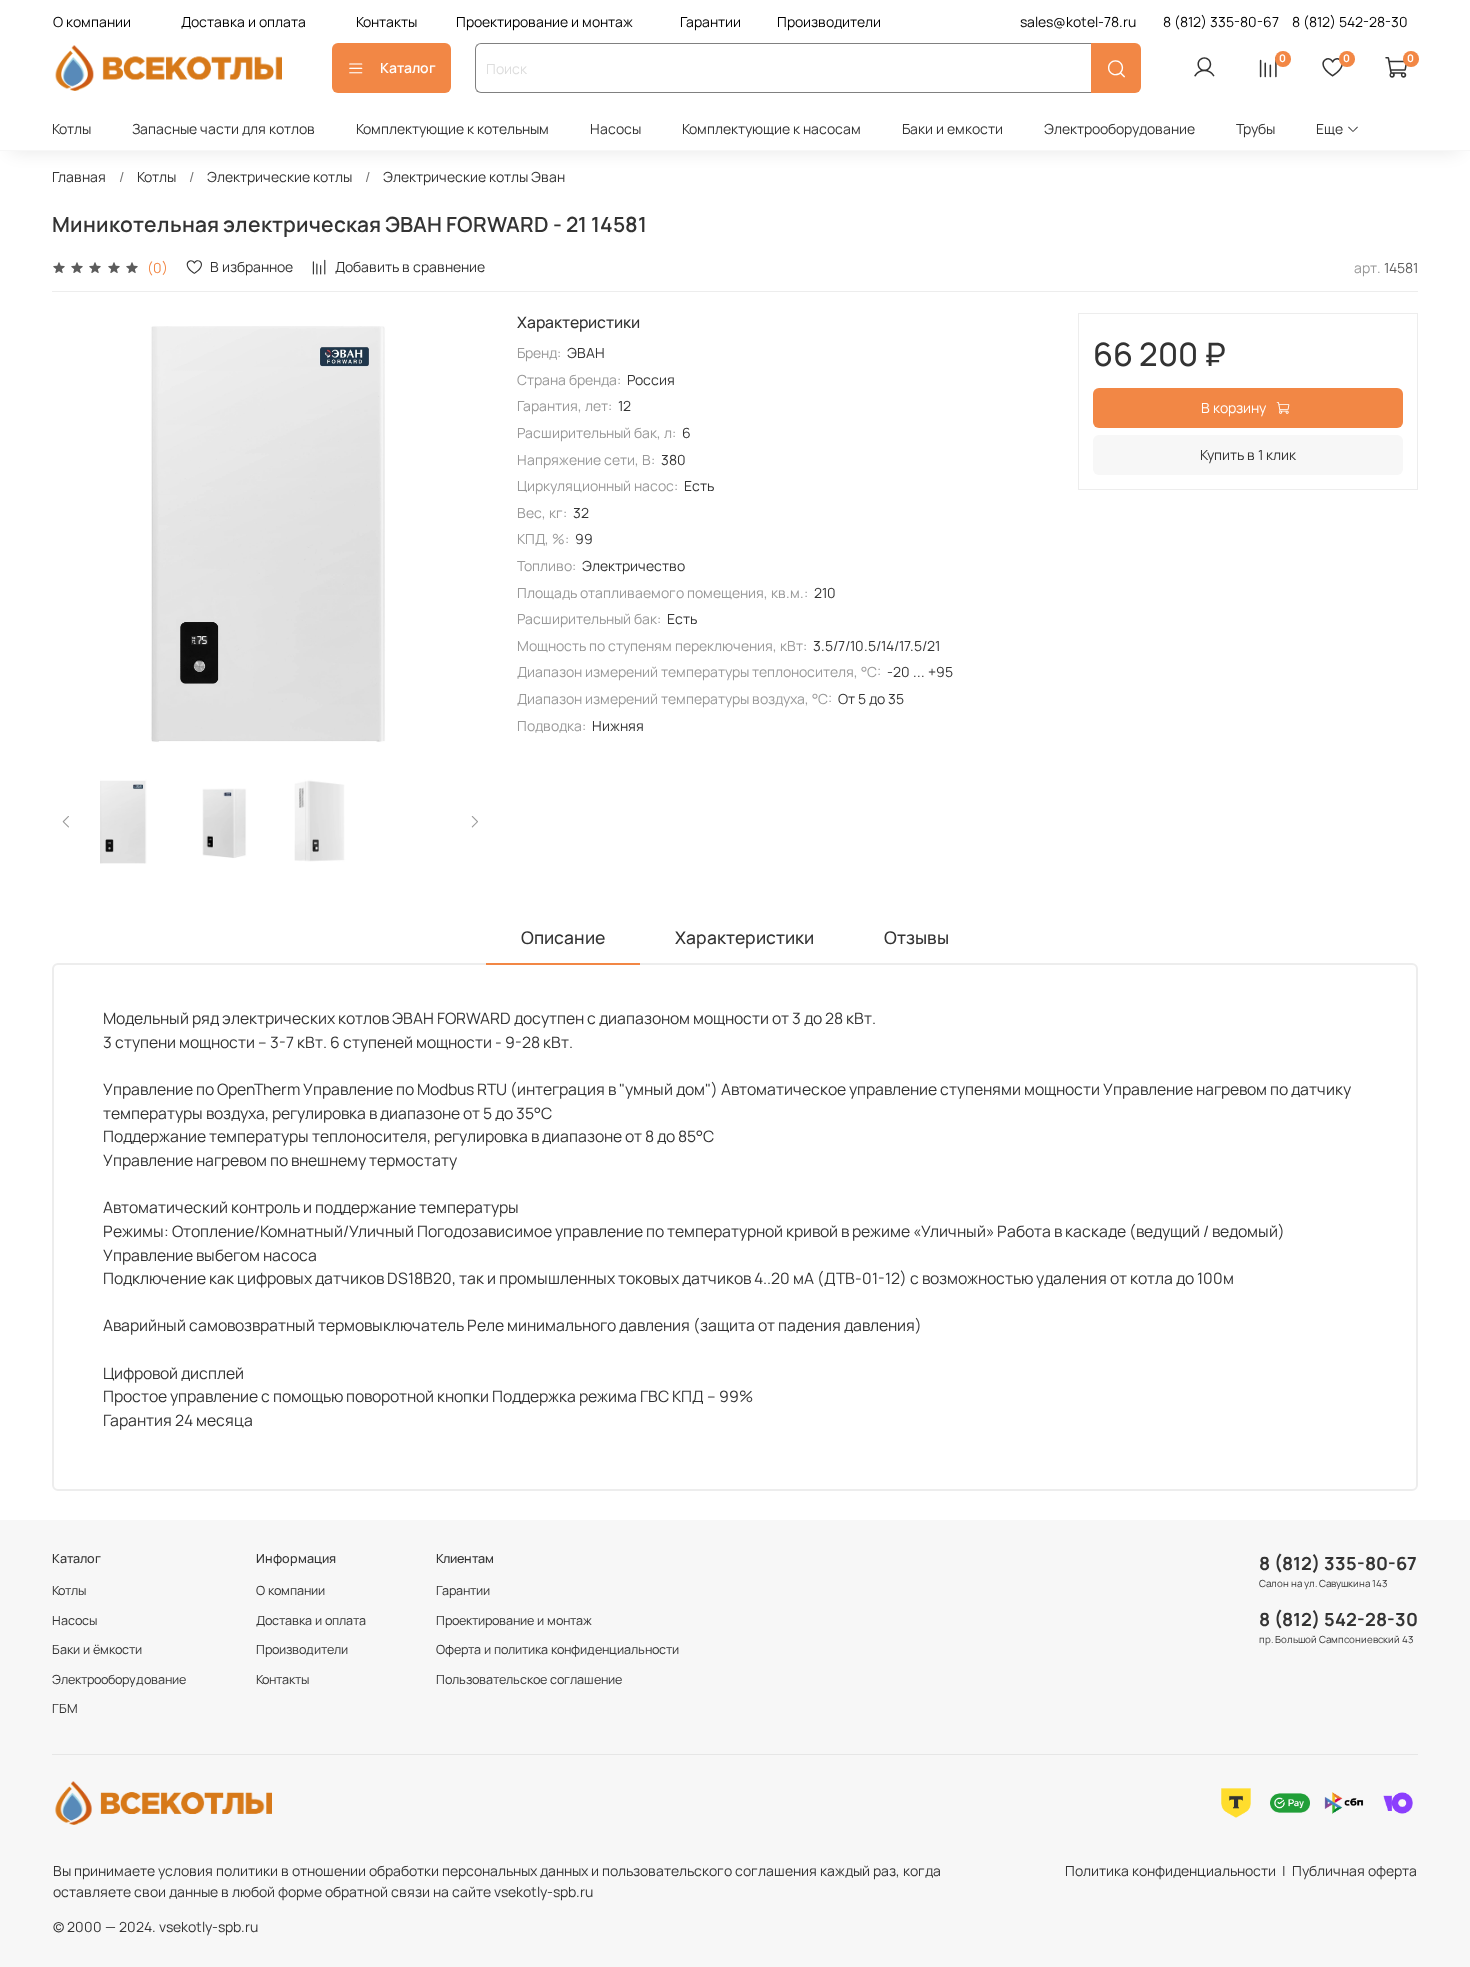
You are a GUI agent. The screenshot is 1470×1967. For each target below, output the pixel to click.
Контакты (386, 21)
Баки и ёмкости (97, 1649)
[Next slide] (461, 532)
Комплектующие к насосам (771, 128)
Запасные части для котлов (223, 128)
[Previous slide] (80, 532)
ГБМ (65, 1708)
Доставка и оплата (243, 21)
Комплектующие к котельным (452, 128)
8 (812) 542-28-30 (1338, 1619)
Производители (829, 21)
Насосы (615, 128)
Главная (79, 176)
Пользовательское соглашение (529, 1679)
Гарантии (710, 21)
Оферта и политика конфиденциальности (557, 1649)
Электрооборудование (1119, 128)
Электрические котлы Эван (474, 176)
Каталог (408, 67)
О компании (92, 21)
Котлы (71, 128)
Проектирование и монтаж (544, 21)
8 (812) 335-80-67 (1338, 1563)
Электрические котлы (279, 176)
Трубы (1255, 128)
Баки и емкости (952, 128)
